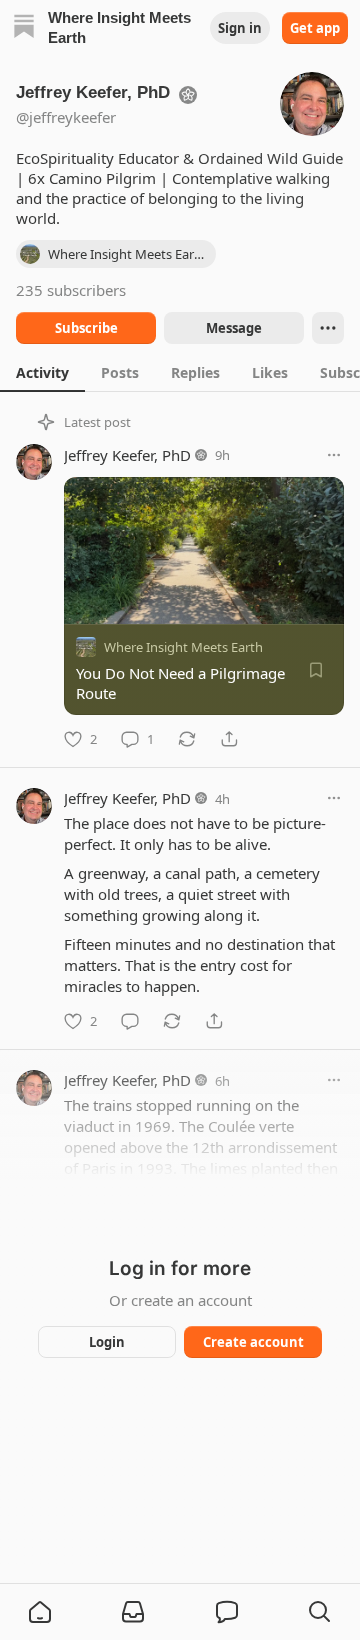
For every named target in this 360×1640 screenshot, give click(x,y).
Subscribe (86, 328)
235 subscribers (71, 290)
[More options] (334, 455)
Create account (253, 1342)
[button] (40, 1612)
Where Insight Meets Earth (183, 647)
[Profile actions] (328, 328)
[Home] (24, 28)
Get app (315, 28)
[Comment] (130, 1021)
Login (107, 1342)
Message (234, 328)
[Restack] (187, 739)
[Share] (229, 739)
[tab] (42, 372)
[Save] (316, 670)
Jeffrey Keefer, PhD (127, 455)
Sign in (240, 28)
